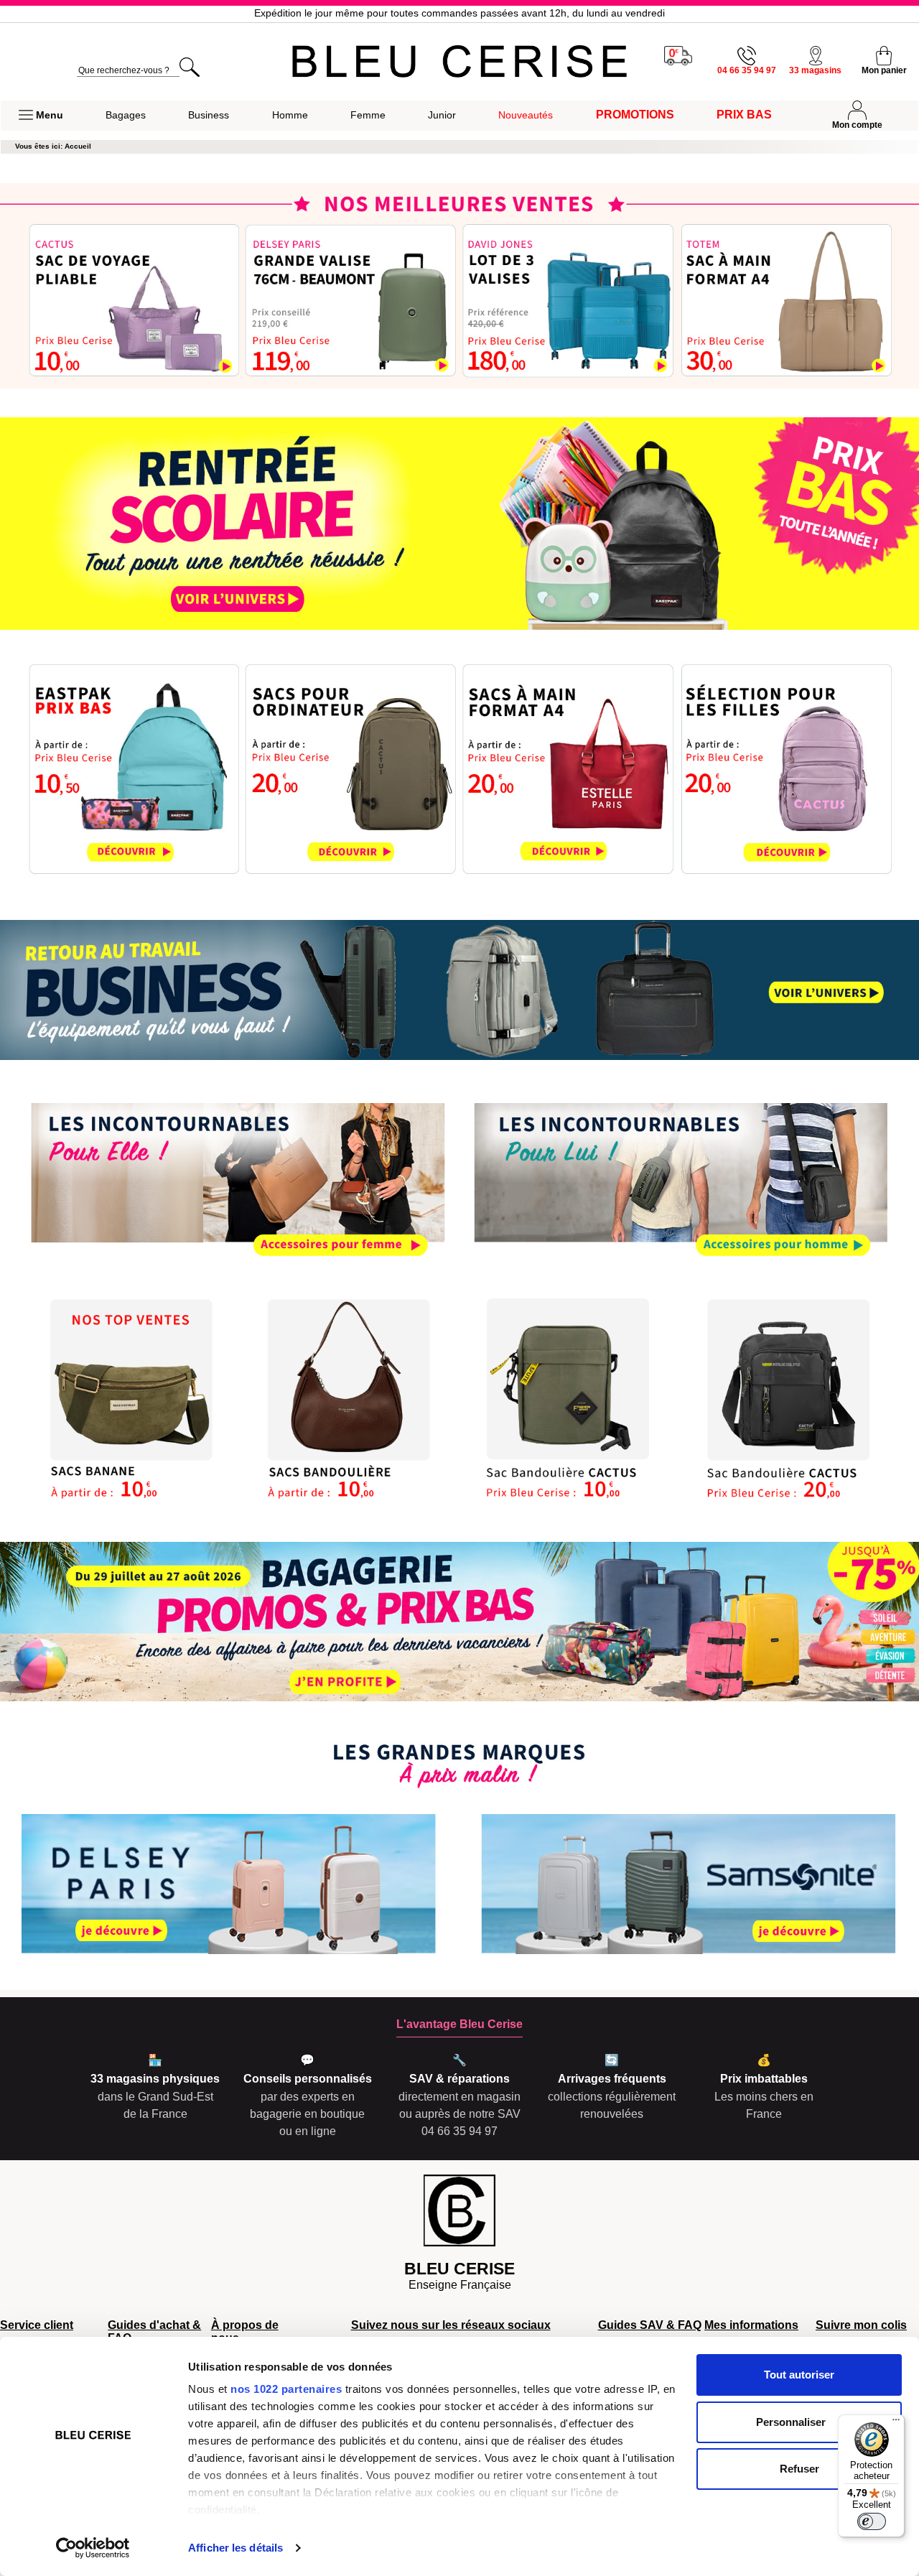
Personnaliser (791, 2422)
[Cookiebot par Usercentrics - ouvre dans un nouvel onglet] (93, 2548)
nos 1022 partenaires (286, 2389)
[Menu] (896, 2423)
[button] (41, 116)
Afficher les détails (235, 2548)
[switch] (872, 2521)
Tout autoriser (799, 2375)
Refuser (799, 2469)
